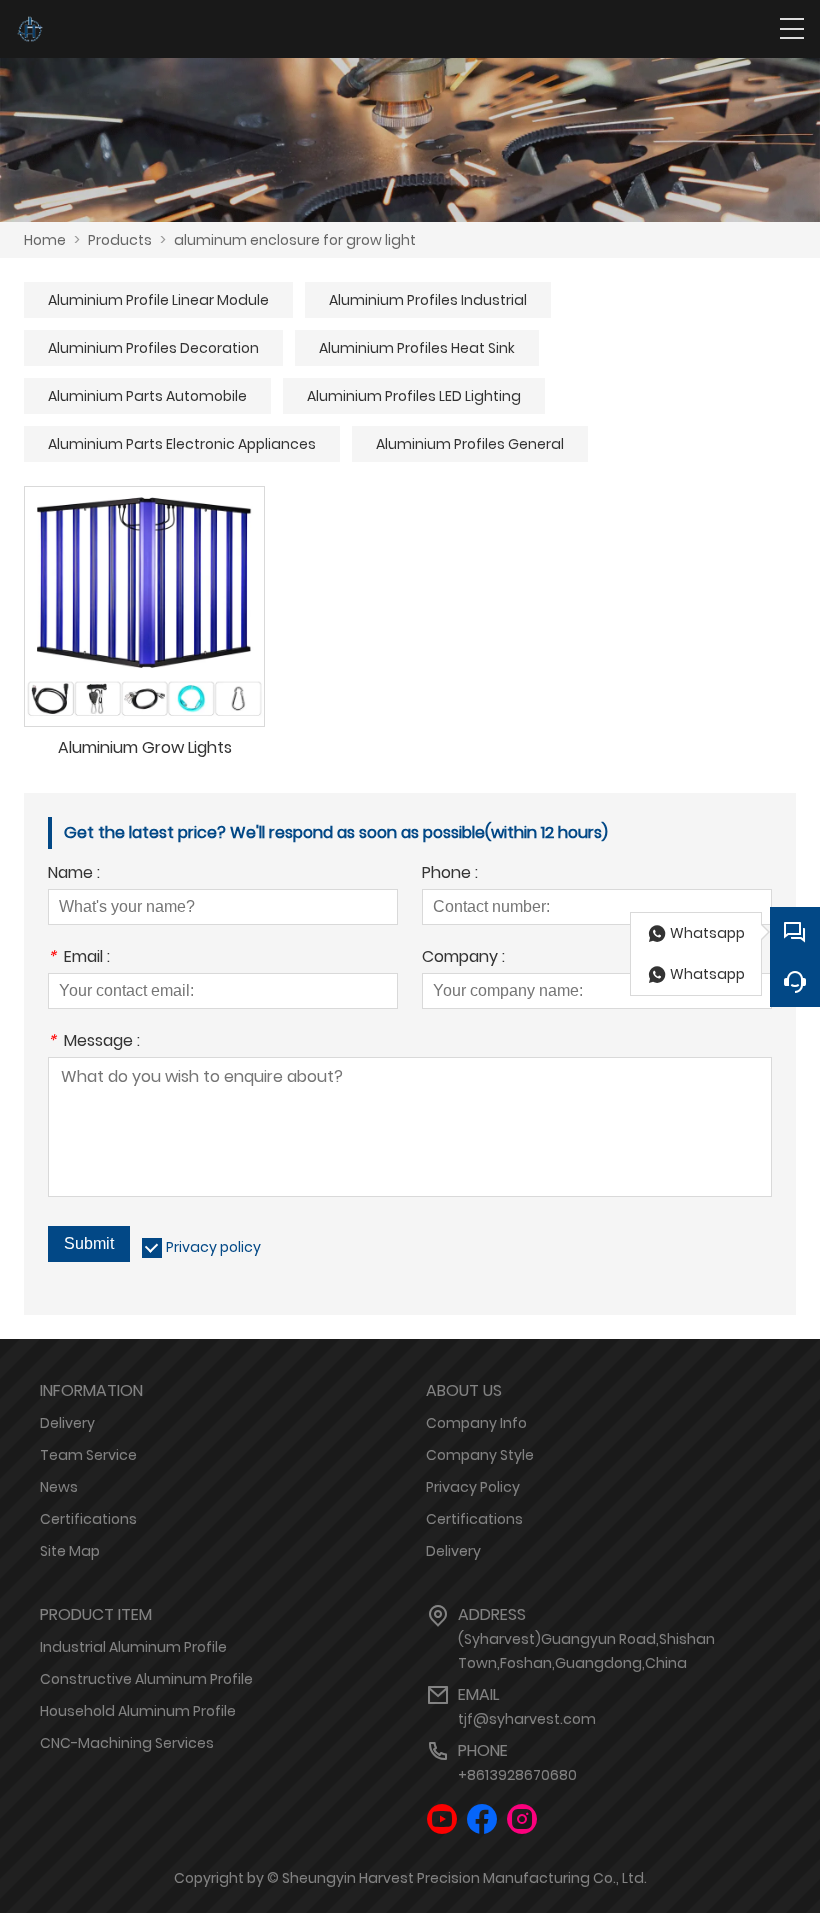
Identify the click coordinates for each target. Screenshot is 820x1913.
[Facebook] (482, 1819)
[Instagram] (522, 1819)
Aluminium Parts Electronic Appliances (182, 444)
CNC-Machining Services (127, 1743)
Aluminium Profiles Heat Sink (417, 348)
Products (120, 240)
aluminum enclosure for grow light (295, 240)
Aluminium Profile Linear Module (158, 300)
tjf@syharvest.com (527, 1719)
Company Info (476, 1423)
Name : (74, 874)
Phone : (450, 874)
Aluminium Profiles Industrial (428, 300)
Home (45, 240)
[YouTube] (442, 1819)
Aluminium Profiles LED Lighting (414, 396)
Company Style (480, 1455)
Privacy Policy (473, 1487)
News (59, 1487)
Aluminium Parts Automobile (147, 396)
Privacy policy (213, 1247)
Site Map (70, 1551)
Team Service (88, 1455)
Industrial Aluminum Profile (133, 1647)
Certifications (88, 1519)
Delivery (67, 1423)
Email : (79, 958)
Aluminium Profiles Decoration (153, 348)
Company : (463, 958)
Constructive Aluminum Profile (146, 1679)
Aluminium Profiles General (470, 444)
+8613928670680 (517, 1775)
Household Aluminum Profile (138, 1711)
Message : (94, 1042)
